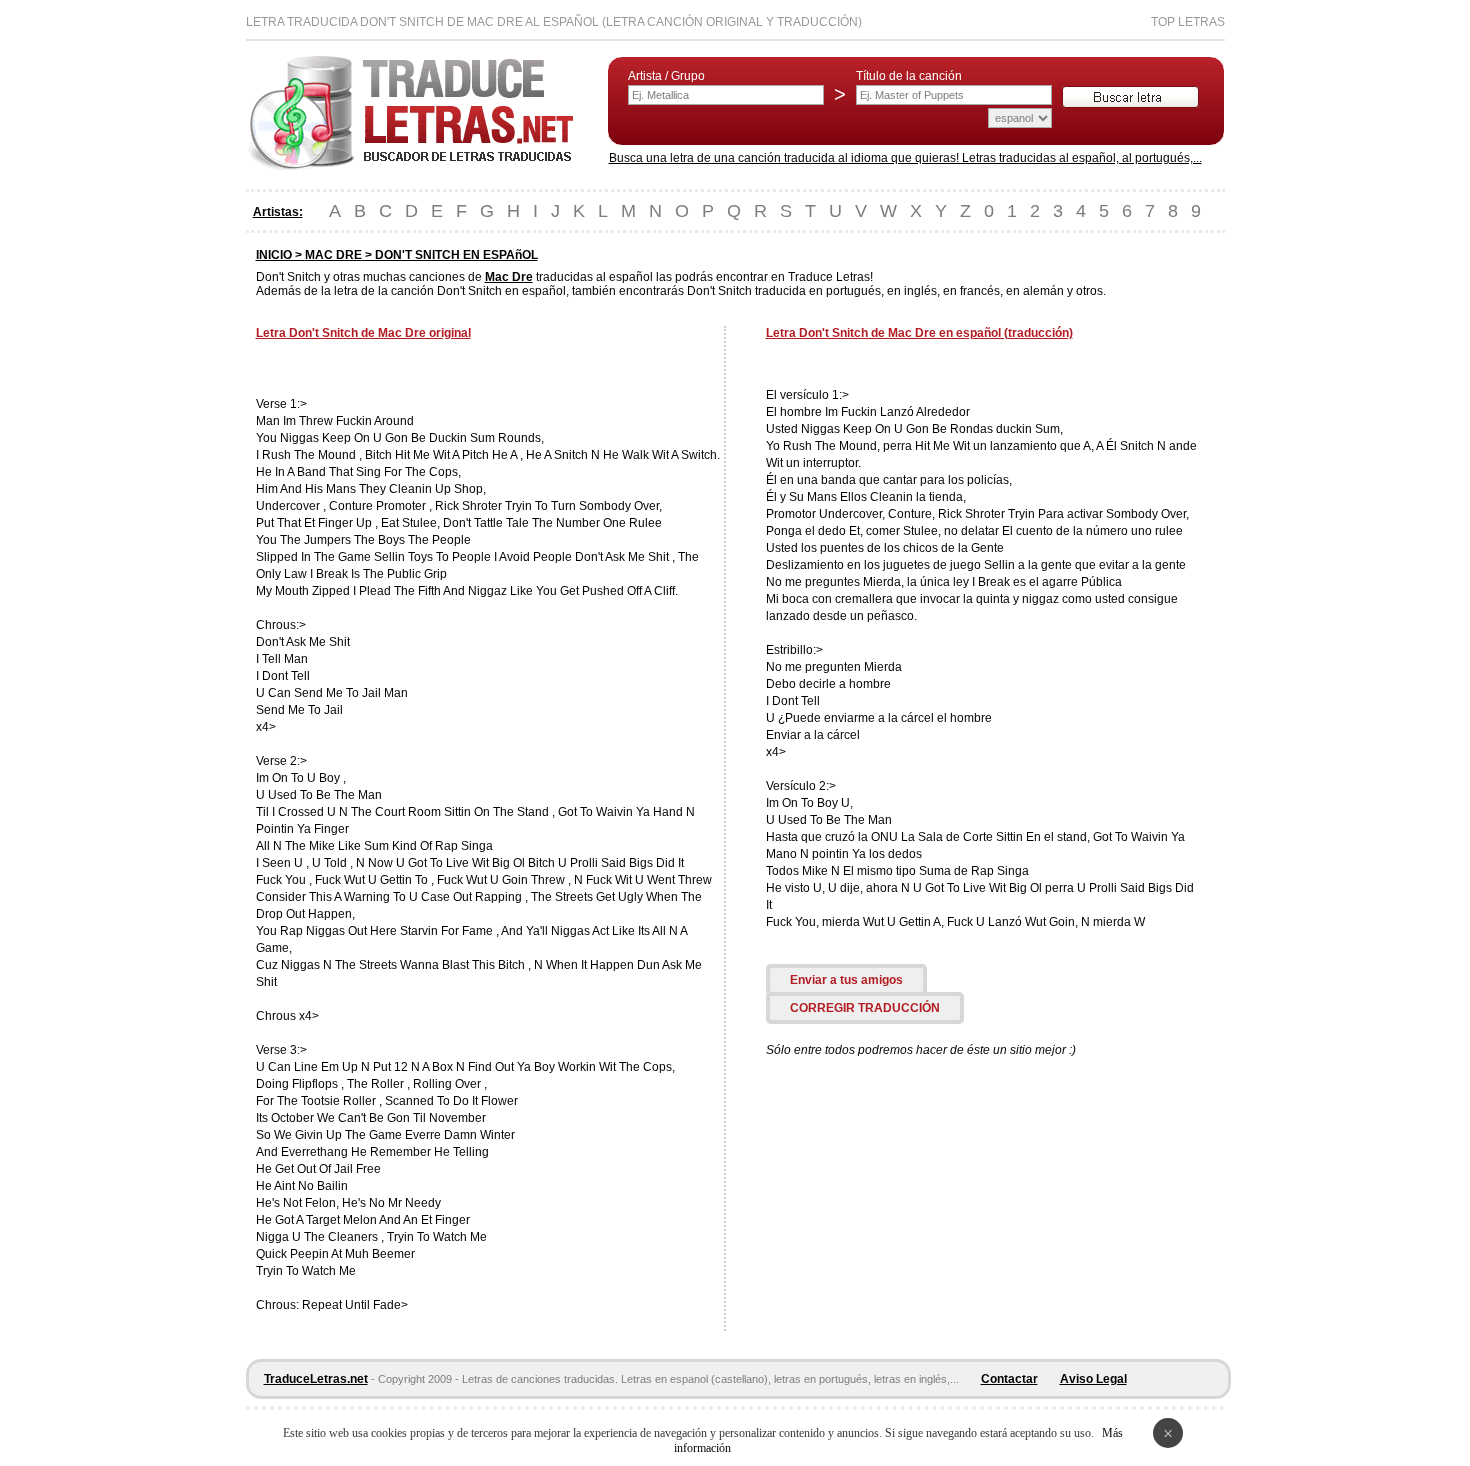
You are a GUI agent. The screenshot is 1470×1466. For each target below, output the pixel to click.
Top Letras (1188, 22)
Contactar (1009, 1379)
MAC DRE (333, 255)
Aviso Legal (1093, 1379)
